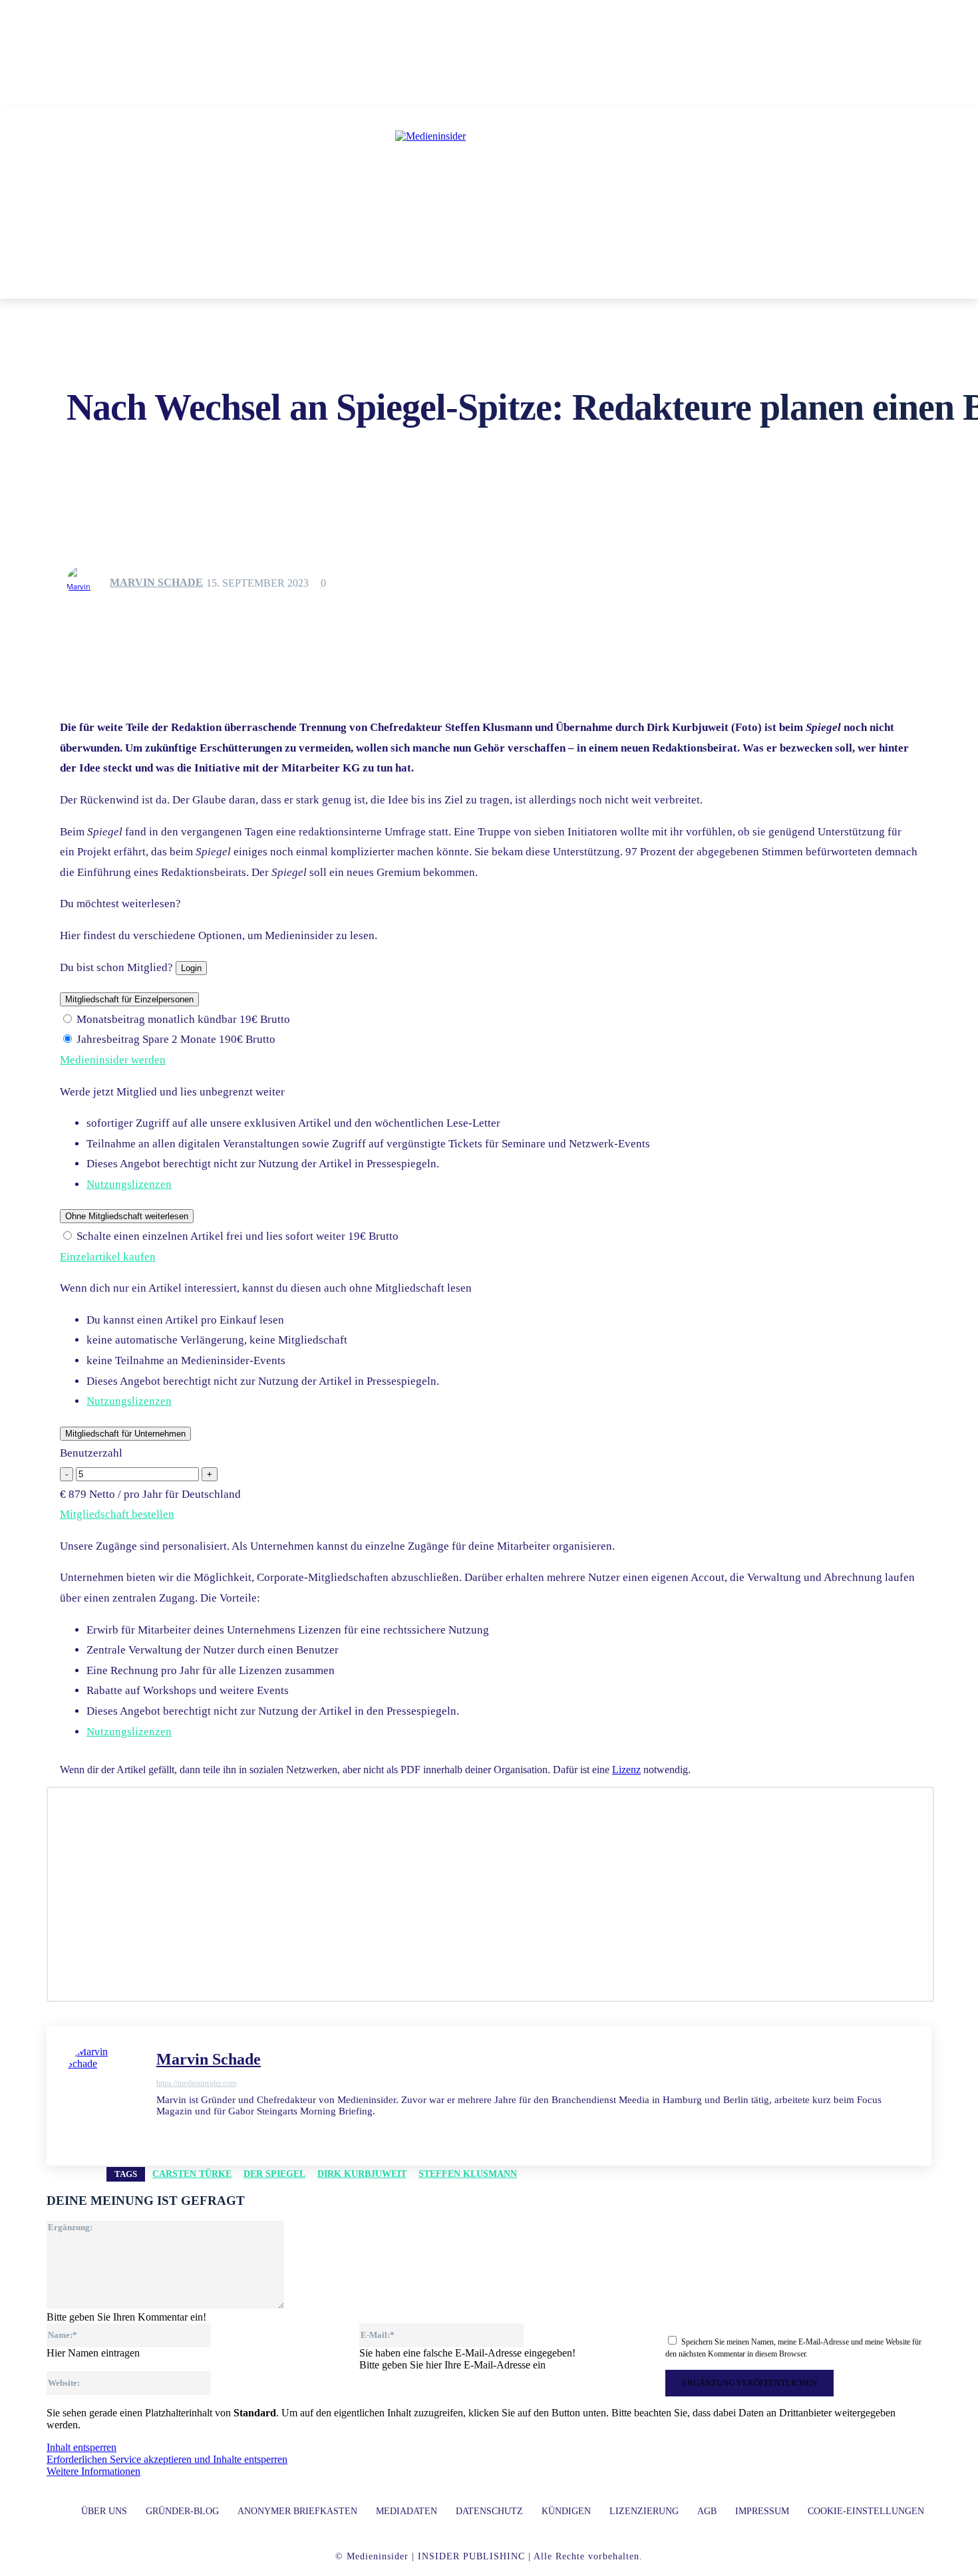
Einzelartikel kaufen (108, 1257)
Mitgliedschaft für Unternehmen (125, 1434)
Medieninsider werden (113, 1060)
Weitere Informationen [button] (93, 2471)
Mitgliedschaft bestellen (117, 1514)
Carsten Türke (192, 2174)
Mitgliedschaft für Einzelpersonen (129, 999)
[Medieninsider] (489, 190)
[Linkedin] (161, 2131)
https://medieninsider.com (196, 2083)
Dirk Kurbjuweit (362, 2174)
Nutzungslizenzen (129, 1184)
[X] (208, 2131)
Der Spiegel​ (274, 2174)
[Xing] (231, 2131)
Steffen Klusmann (468, 2174)
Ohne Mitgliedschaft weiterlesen (127, 1216)
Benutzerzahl (91, 1453)
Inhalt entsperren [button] (81, 2447)
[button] (681, 283)
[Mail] (185, 2131)
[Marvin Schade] (87, 583)
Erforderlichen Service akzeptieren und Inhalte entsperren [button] (167, 2459)
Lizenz (626, 1770)
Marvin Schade (156, 582)
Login (191, 968)
